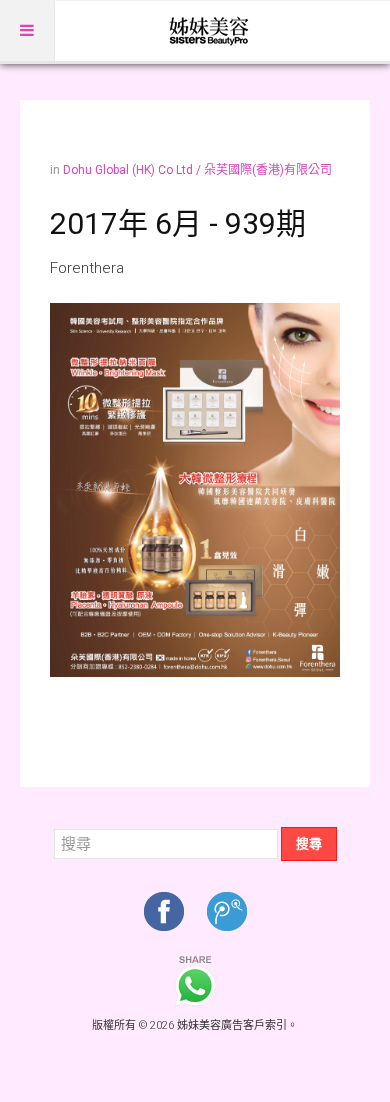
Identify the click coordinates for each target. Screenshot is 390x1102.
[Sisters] (210, 31)
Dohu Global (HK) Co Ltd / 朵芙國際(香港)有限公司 (197, 170)
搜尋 (309, 843)
